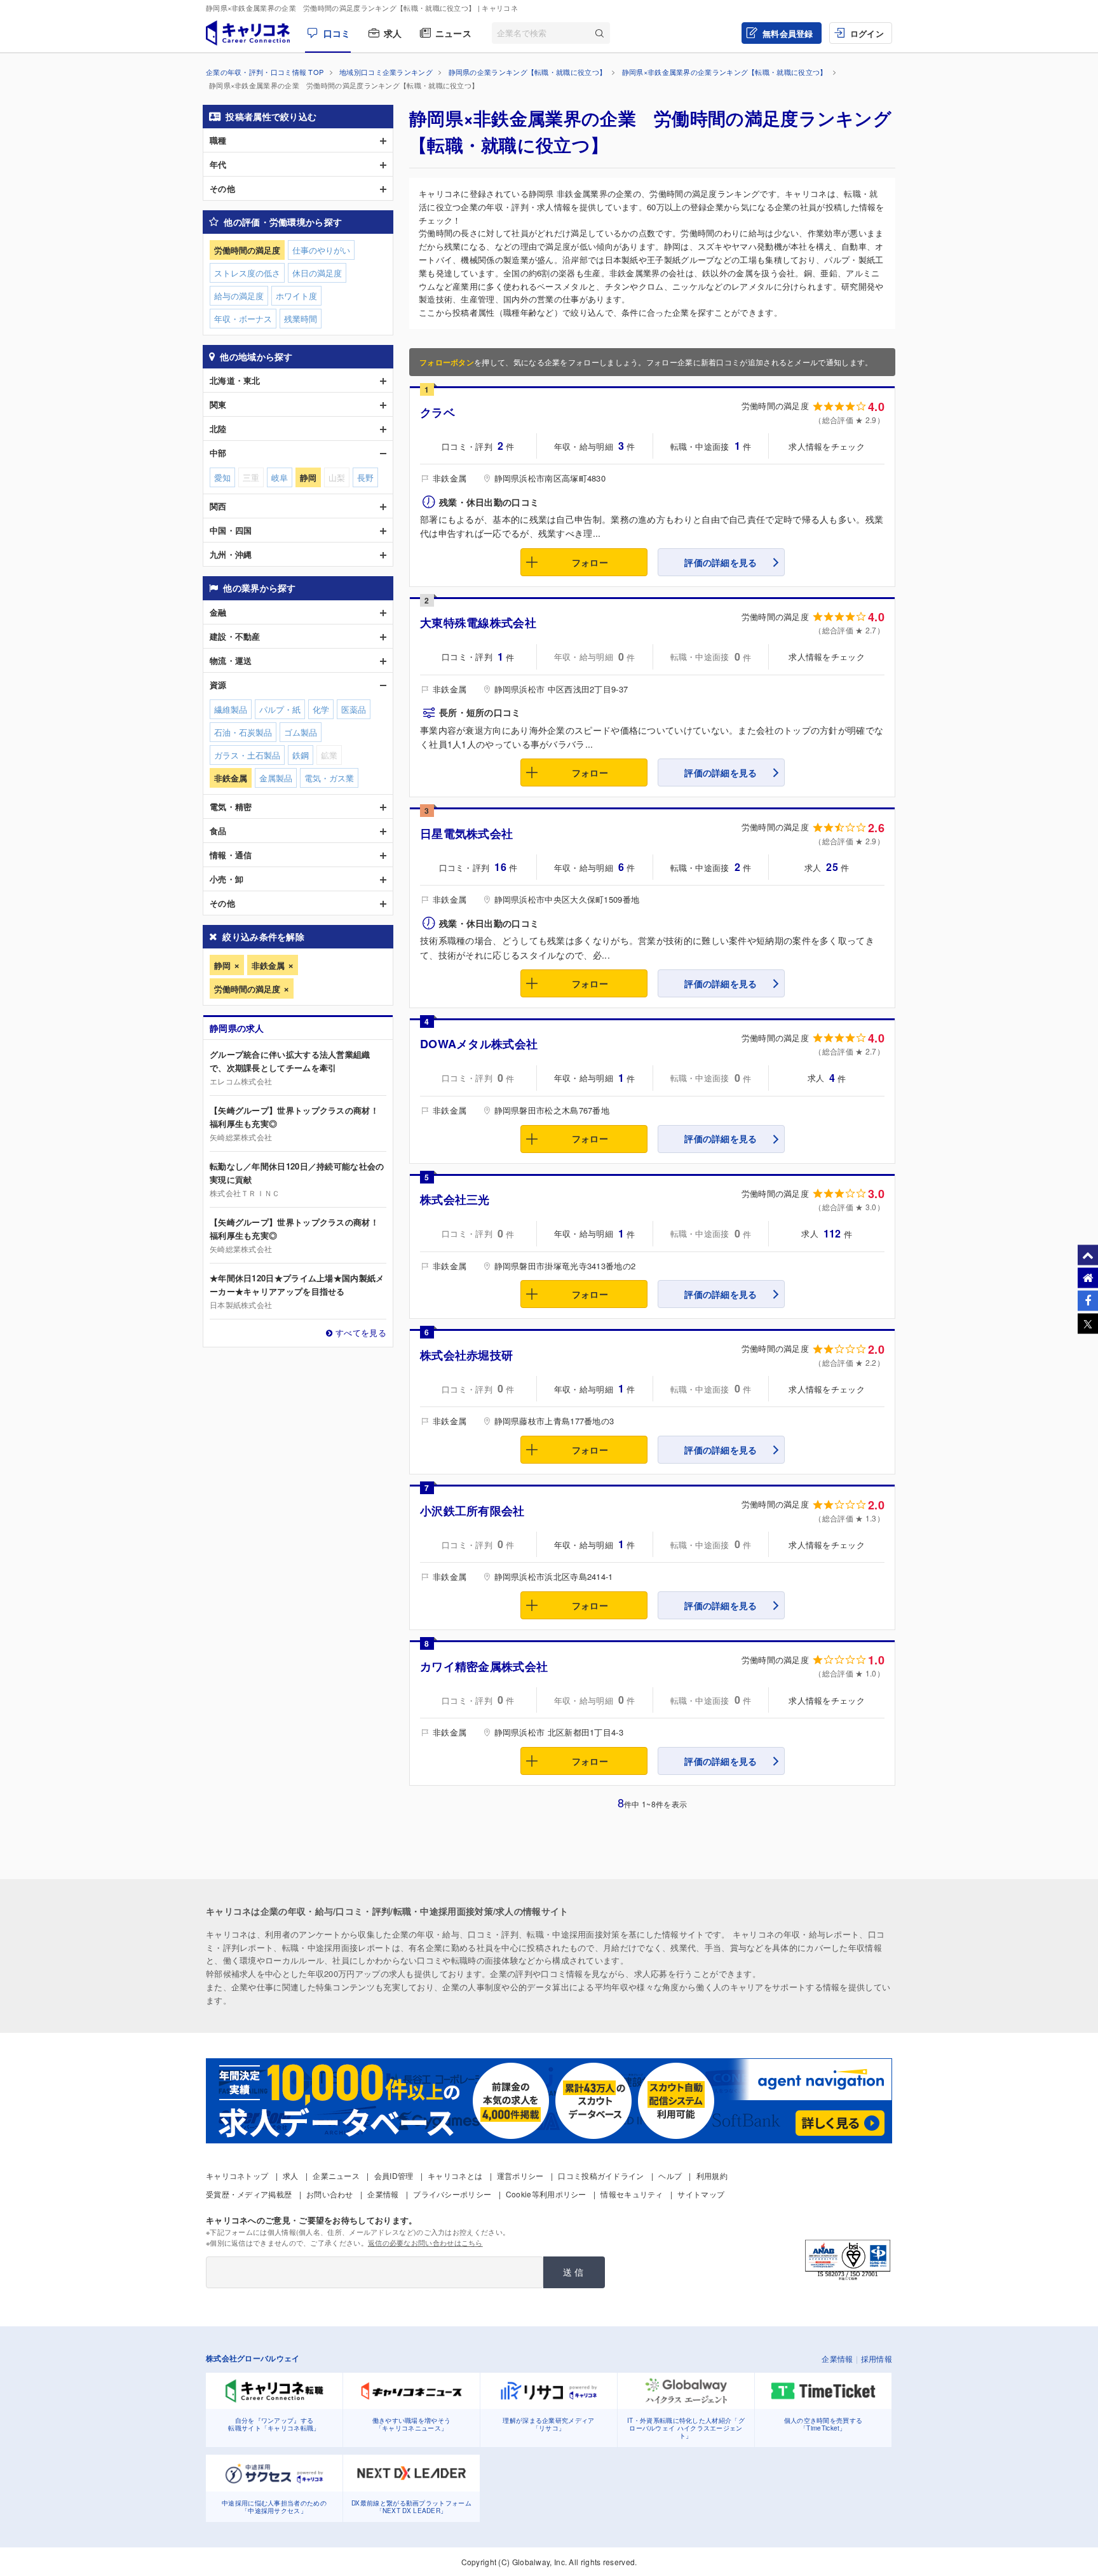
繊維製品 (231, 709)
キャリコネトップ (237, 2175)
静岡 (222, 965)
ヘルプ (670, 2175)
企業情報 (383, 2194)
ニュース (453, 33)
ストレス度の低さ (247, 273)
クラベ (437, 412)
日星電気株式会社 (466, 833)
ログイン (867, 33)
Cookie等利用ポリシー (546, 2194)
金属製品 (276, 778)
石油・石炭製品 (243, 732)
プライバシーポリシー (452, 2194)
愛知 (222, 477)
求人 (393, 33)
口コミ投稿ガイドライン (601, 2175)
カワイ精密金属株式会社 (484, 1666)
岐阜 (280, 477)
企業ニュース (336, 2175)
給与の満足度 (239, 296)
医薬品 (354, 709)
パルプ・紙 (280, 709)
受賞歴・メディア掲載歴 (249, 2194)
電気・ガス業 (329, 778)
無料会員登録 (788, 33)
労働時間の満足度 (247, 989)
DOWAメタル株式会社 (479, 1044)
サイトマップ (701, 2194)
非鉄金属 (268, 965)
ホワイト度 (296, 296)
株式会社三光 (455, 1199)
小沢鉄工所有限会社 (472, 1511)
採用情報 (877, 2358)
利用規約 (712, 2175)
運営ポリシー (520, 2175)
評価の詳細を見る (721, 562)
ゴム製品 (301, 732)
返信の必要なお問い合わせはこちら (425, 2242)
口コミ (337, 33)
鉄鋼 (301, 755)
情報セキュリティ (632, 2194)
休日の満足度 (317, 273)
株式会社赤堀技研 (466, 1355)
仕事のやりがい (321, 250)
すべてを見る (361, 1332)
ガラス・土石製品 (247, 755)
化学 (321, 709)
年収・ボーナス (243, 319)
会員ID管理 (394, 2175)
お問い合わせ (330, 2194)
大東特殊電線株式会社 (478, 623)
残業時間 (301, 319)
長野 (365, 477)
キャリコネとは (455, 2175)
